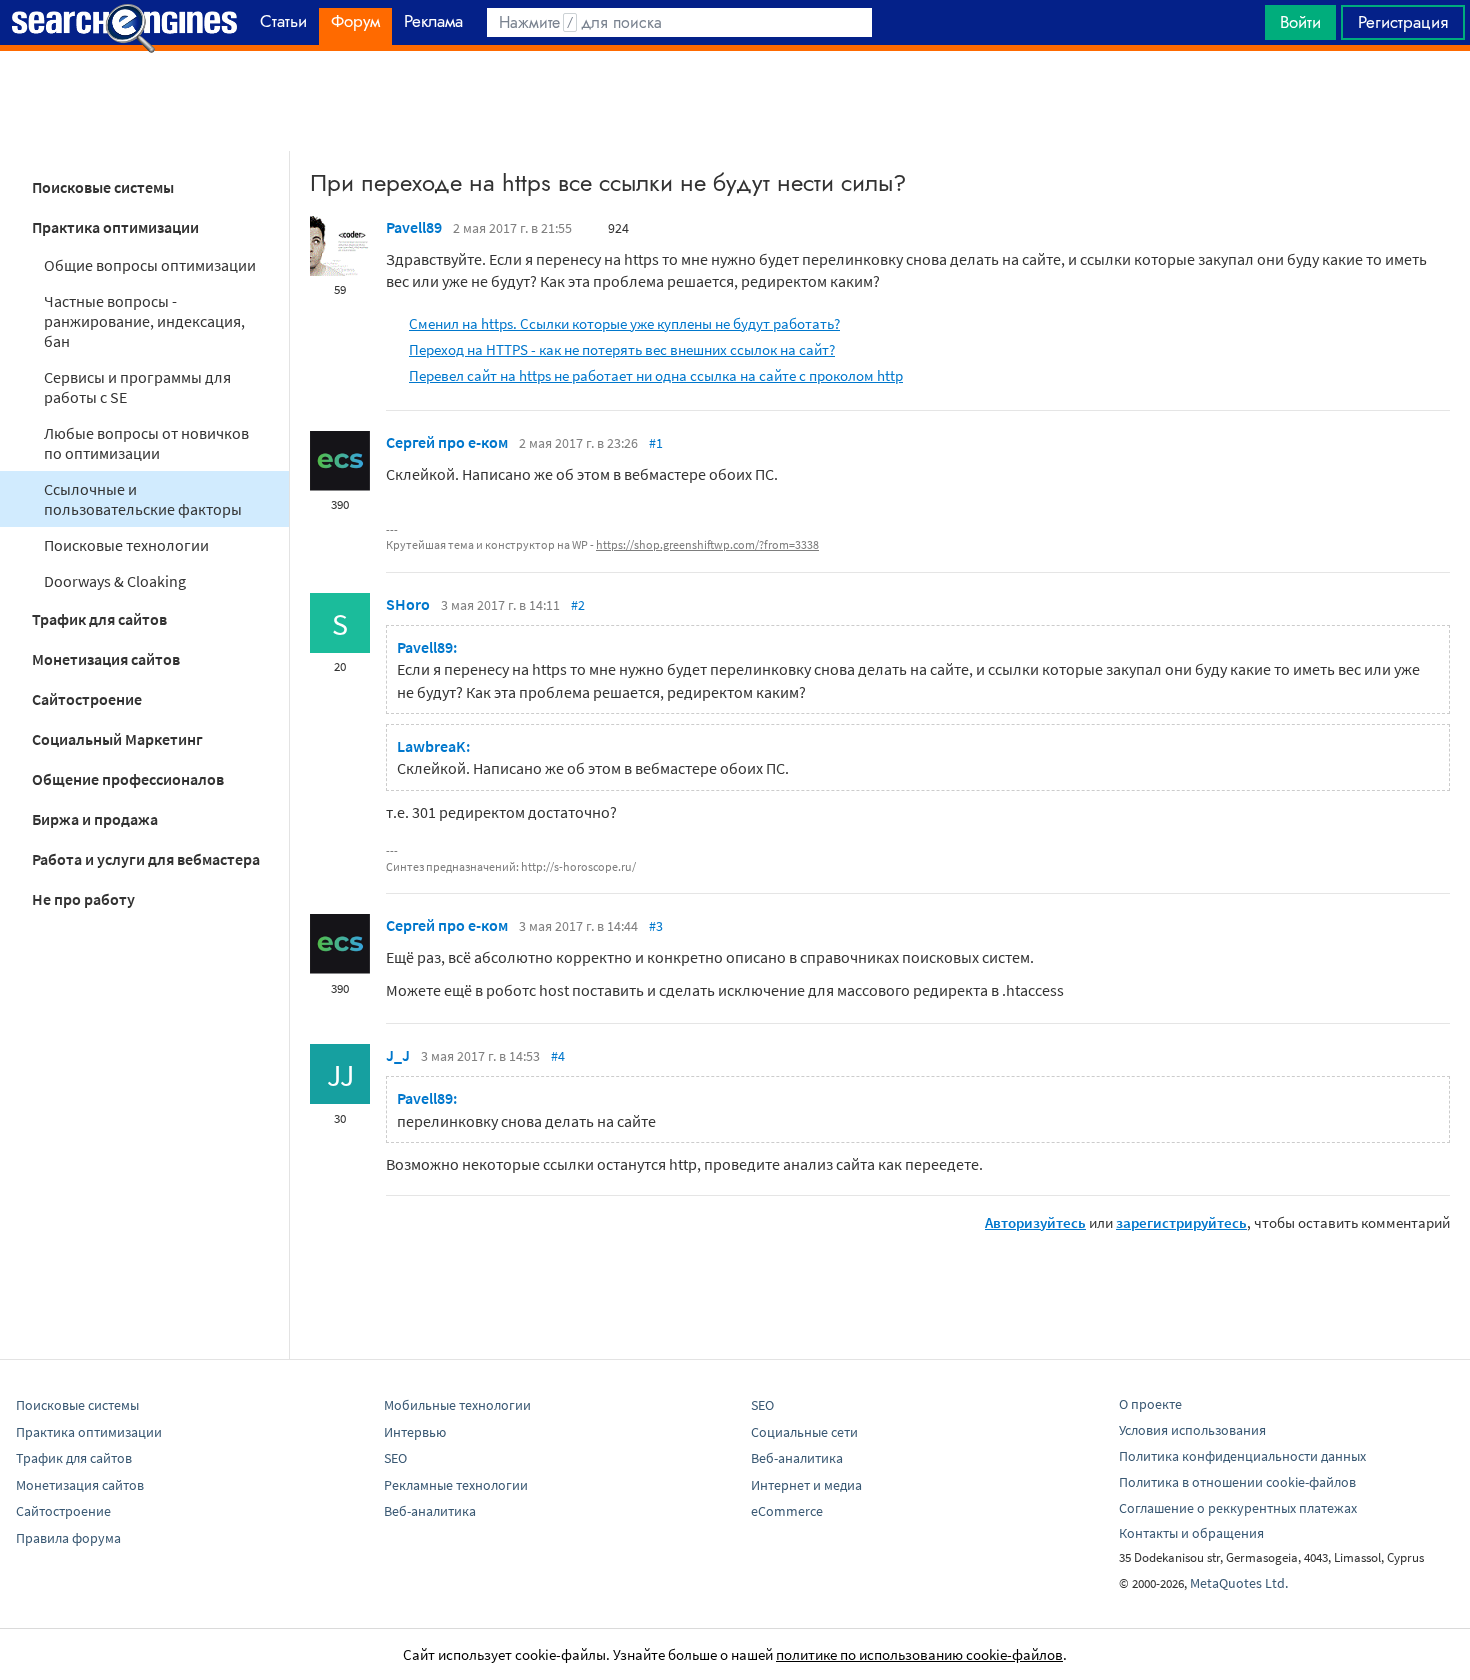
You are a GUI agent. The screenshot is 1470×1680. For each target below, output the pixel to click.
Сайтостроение (87, 699)
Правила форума (68, 1538)
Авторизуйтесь (1035, 1222)
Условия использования (1192, 1430)
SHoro (408, 604)
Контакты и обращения (1191, 1533)
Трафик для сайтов (99, 619)
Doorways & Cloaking (115, 581)
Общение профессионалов (128, 779)
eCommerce (787, 1511)
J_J (398, 1055)
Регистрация (1403, 22)
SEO (395, 1458)
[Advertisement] (735, 101)
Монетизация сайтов (106, 659)
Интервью (415, 1432)
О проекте (1150, 1404)
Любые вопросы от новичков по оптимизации (146, 443)
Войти (1300, 22)
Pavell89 (414, 227)
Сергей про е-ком (447, 442)
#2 (578, 605)
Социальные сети (804, 1432)
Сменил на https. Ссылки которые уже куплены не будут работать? (624, 323)
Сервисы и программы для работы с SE (137, 387)
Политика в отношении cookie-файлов (1237, 1482)
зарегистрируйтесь (1181, 1222)
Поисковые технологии (126, 545)
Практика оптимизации (115, 227)
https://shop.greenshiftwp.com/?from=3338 (707, 544)
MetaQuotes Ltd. (1239, 1583)
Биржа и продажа (95, 819)
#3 (656, 926)
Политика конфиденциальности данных (1242, 1456)
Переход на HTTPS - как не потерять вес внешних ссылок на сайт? (622, 349)
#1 (656, 443)
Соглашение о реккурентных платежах (1238, 1508)
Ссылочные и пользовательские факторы (143, 499)
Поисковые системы (103, 187)
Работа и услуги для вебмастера (146, 859)
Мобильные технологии (457, 1405)
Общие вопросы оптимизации (150, 265)
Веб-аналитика (430, 1511)
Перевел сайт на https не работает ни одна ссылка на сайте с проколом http (656, 375)
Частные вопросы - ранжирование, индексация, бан (144, 321)
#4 (558, 1056)
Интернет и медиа (806, 1485)
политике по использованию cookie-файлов (919, 1654)
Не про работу (83, 899)
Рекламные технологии (456, 1485)
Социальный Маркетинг (117, 739)
